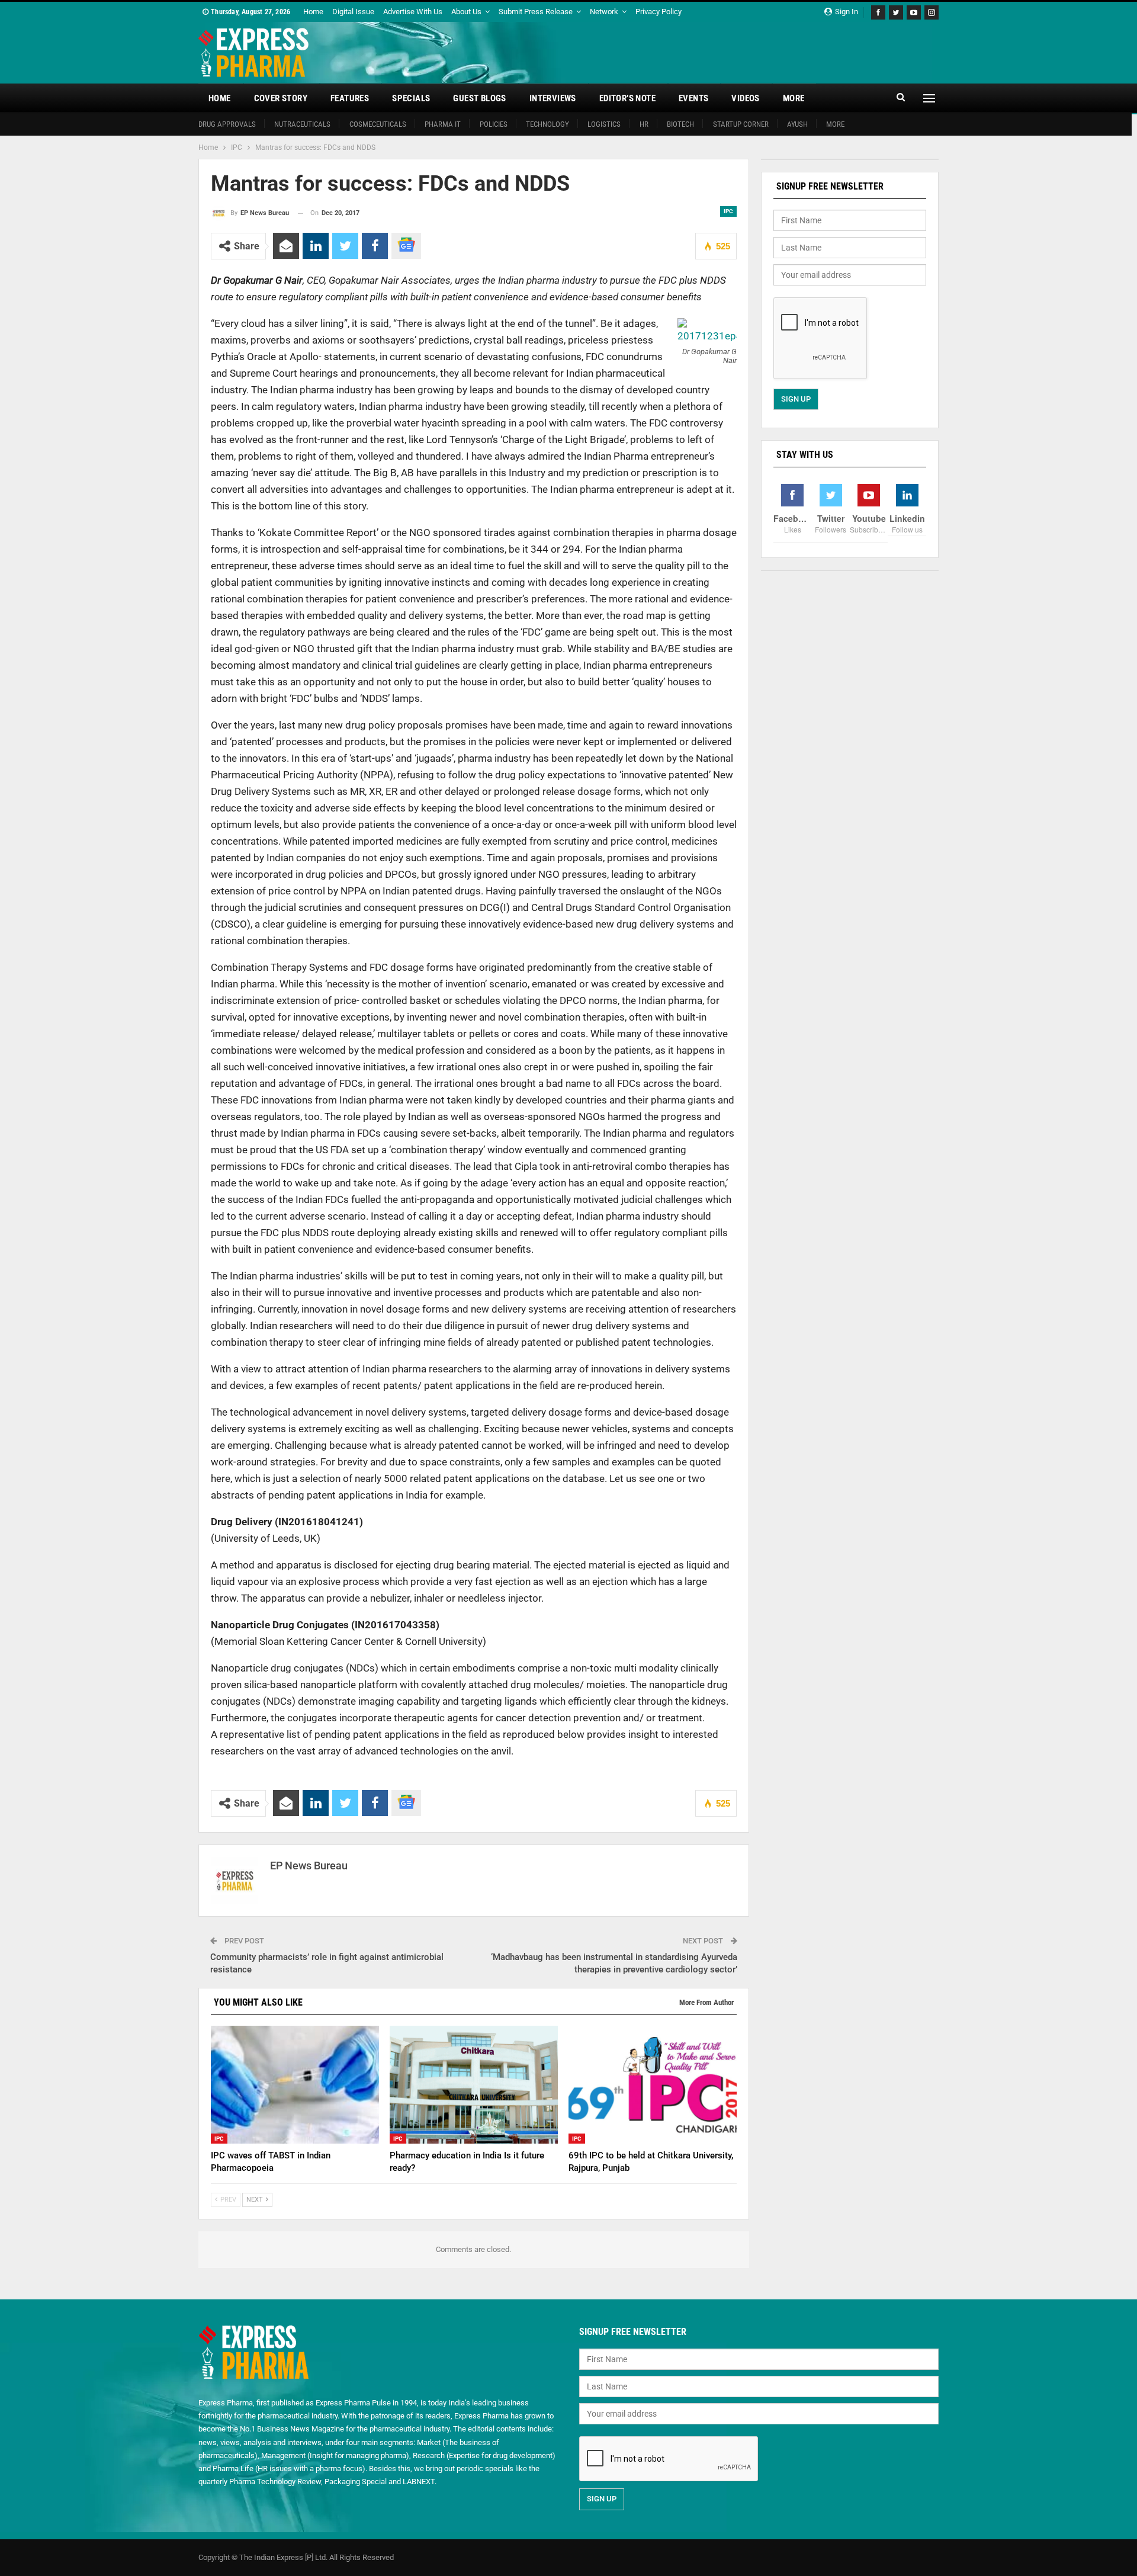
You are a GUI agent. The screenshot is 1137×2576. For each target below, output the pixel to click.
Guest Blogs (479, 98)
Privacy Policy (659, 12)
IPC (728, 211)
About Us (466, 12)
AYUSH (797, 124)
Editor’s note (627, 98)
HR (644, 124)
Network (604, 12)
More (794, 98)
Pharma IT (443, 124)
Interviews (553, 98)
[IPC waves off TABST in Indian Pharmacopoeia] (295, 2085)
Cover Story (281, 98)
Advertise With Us (413, 12)
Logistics (604, 124)
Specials (411, 98)
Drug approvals (227, 124)
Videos (745, 98)
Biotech (680, 124)
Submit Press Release (536, 12)
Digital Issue (353, 12)
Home (313, 12)
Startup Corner (741, 124)
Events (693, 98)
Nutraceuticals (302, 124)
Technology (547, 124)
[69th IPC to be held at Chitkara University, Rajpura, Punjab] (653, 2085)
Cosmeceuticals (378, 124)
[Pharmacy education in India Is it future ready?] (474, 2085)
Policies (494, 124)
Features (350, 98)
